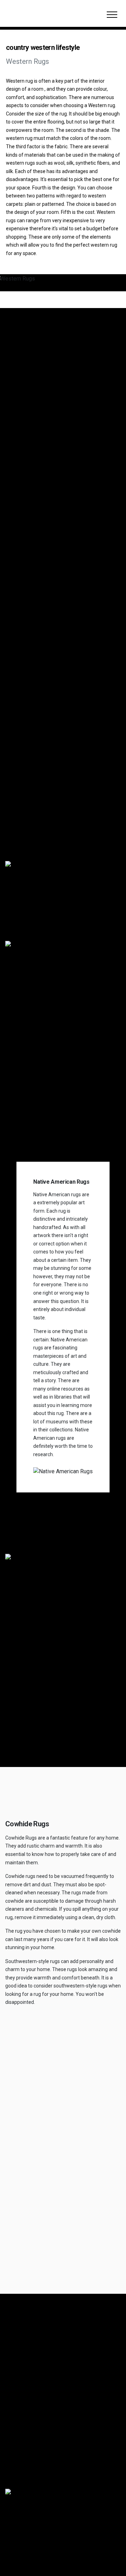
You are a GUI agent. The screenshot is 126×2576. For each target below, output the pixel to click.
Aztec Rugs (28, 593)
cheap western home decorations (42, 2437)
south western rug (25, 2404)
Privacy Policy (45, 2538)
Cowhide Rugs (32, 649)
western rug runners (28, 2459)
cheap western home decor (36, 2470)
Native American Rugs (45, 621)
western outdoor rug (28, 2426)
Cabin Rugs (28, 607)
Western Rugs (32, 565)
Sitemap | (18, 2538)
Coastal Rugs (31, 635)
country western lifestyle (43, 854)
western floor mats (26, 2448)
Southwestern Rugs (40, 579)
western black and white (32, 2415)
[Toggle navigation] (112, 14)
